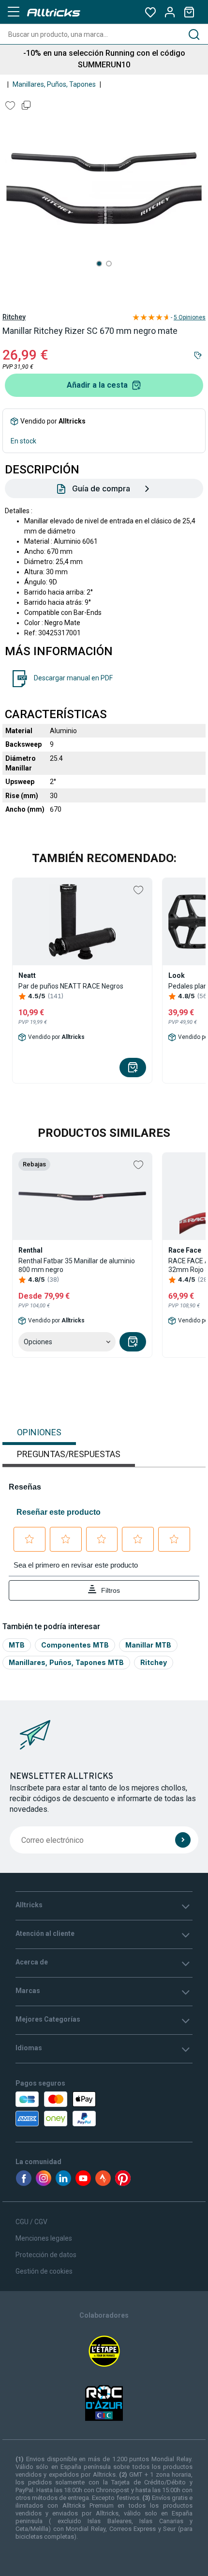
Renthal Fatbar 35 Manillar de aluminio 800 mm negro (77, 1265)
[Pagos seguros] (71, 2109)
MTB (17, 1645)
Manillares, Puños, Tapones (54, 84)
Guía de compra (101, 488)
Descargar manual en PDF (73, 678)
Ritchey (14, 317)
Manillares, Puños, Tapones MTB (66, 1662)
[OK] (183, 1840)
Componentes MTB (75, 1645)
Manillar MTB (148, 1645)
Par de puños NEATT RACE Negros (71, 986)
